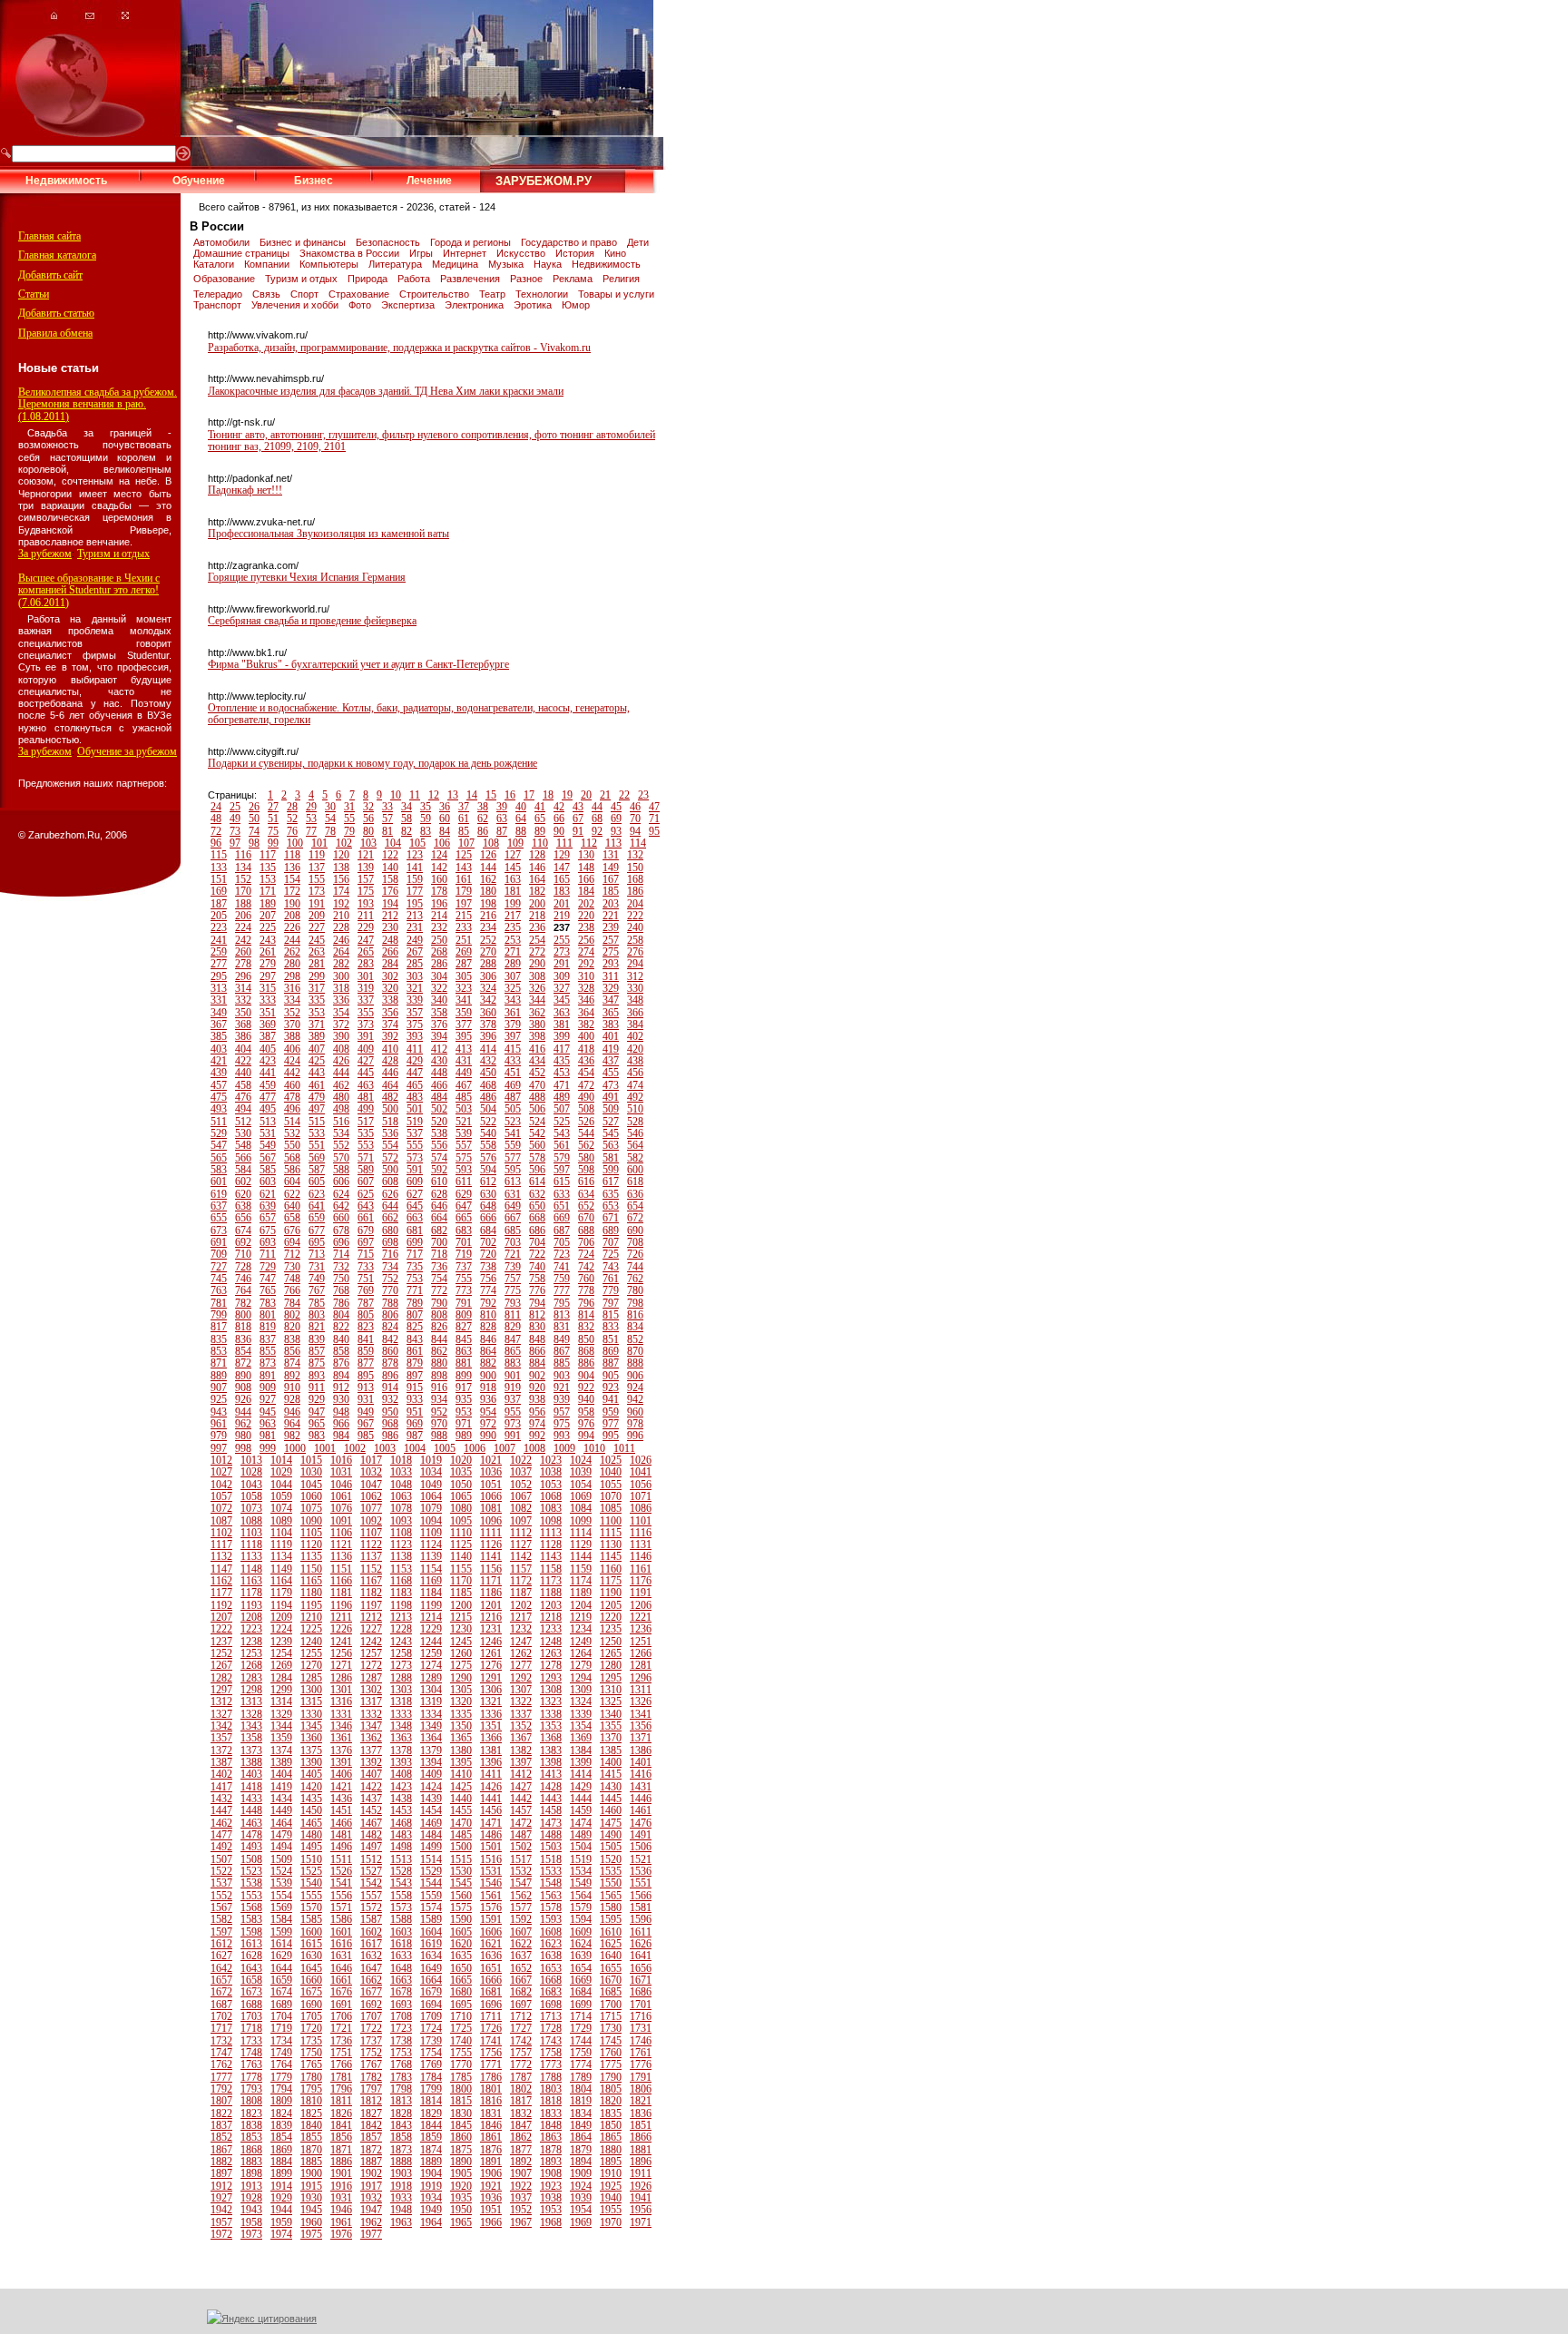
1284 (281, 1678)
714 (341, 1254)
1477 (221, 1835)
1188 (551, 1593)
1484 (431, 1835)
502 (439, 1109)
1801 (491, 2089)
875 (317, 1363)
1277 (521, 1665)
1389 (281, 1762)
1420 (311, 1787)
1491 (641, 1835)
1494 (281, 1847)
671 (611, 1218)
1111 (491, 1533)
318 (341, 988)
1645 (311, 1968)
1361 (341, 1738)
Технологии (543, 294)
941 (611, 1399)
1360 (311, 1738)
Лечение (429, 181)
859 (366, 1351)
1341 (641, 1714)
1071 (641, 1496)
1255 (311, 1653)
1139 (431, 1556)
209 (317, 916)
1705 (311, 2016)
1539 (281, 1883)
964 (292, 1424)
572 (390, 1158)
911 (317, 1388)
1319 (431, 1701)
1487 (521, 1835)
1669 (581, 1980)
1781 (341, 2077)
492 (635, 1097)
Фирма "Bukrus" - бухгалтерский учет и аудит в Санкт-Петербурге (358, 664)
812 (537, 1315)
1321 (491, 1701)
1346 (341, 1726)
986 (390, 1436)
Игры (422, 253)
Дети (638, 242)
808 (439, 1315)
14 (472, 795)
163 (513, 879)
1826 (341, 2113)
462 (341, 1085)
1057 (221, 1496)
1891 (491, 2162)
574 (439, 1158)
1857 (371, 2137)
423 (268, 1061)
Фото (361, 305)
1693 (401, 2005)
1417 (221, 1787)
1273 (401, 1665)
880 (439, 1363)
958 (586, 1412)
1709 (431, 2016)
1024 (581, 1460)
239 (611, 927)
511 (219, 1122)
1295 (611, 1678)
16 (510, 795)
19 (567, 795)
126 (488, 855)
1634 (431, 1956)
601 (219, 1182)
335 (317, 1000)
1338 (551, 1714)
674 (243, 1231)
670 (586, 1218)
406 (292, 1049)
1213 (401, 1617)
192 (341, 904)
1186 (491, 1593)
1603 (401, 1932)
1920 (461, 2186)
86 (483, 831)
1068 (551, 1496)
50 (254, 819)
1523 (251, 1871)
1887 (371, 2162)
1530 (461, 1871)
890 (243, 1376)
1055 (611, 1485)
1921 (491, 2186)
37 (464, 807)
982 (292, 1436)
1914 (281, 2186)
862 (439, 1351)
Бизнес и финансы (304, 242)
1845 (461, 2125)
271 (513, 952)
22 (624, 795)
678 (341, 1231)
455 (611, 1073)
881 (464, 1363)
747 (268, 1279)
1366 (491, 1738)
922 (586, 1388)
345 (562, 1000)
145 (513, 868)
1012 (221, 1460)
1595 (611, 1919)
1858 (401, 2137)
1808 (251, 2101)
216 (488, 916)
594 (488, 1170)
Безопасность (389, 242)
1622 (521, 1944)
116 (243, 855)
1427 (521, 1787)
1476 (641, 1823)
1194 (281, 1605)
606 (341, 1182)
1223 (251, 1629)
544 (586, 1133)
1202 (521, 1605)
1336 (491, 1714)
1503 (551, 1847)
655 (219, 1218)
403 (219, 1049)
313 (219, 988)
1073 (251, 1508)
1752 (371, 2053)
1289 (431, 1678)
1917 (371, 2186)
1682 (521, 1992)
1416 (641, 1774)
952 (439, 1412)
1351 (491, 1726)
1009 (564, 1448)
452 (537, 1073)
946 (292, 1412)
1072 (221, 1508)
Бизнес (314, 181)
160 (439, 879)
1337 (521, 1714)
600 (635, 1170)
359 (464, 1013)
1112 (521, 1533)
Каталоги (215, 264)
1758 (551, 2053)
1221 (641, 1617)
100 (295, 843)
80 (368, 831)
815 (611, 1315)
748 (292, 1279)
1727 (521, 2028)
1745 (611, 2041)
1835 (611, 2113)
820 (292, 1327)
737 (464, 1267)
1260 (461, 1653)
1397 (521, 1762)
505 (513, 1109)
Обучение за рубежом (127, 751)
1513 (401, 1859)
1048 (401, 1485)
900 (488, 1376)
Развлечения (471, 279)
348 (635, 1000)
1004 (415, 1448)
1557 (371, 1896)
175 (366, 891)
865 (513, 1351)
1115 (611, 1533)
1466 (341, 1823)
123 (415, 855)
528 (635, 1122)
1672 (221, 1992)
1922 (521, 2186)
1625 (611, 1944)
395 (464, 1036)
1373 (251, 1750)
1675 (311, 1992)
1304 (431, 1690)
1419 (281, 1787)
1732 (221, 2041)
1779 (281, 2077)
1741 (491, 2041)
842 (390, 1339)
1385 (611, 1750)
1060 (311, 1496)
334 (292, 1000)
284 (390, 964)
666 (488, 1218)
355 (366, 1013)
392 (390, 1036)
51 (273, 819)
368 (243, 1025)
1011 (624, 1448)
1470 (461, 1823)
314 (243, 988)
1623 (551, 1944)
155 (317, 879)
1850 (611, 2125)
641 (317, 1206)
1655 (611, 1968)
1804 (581, 2089)
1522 (221, 1871)
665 (464, 1218)
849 (562, 1339)
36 (445, 807)
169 (219, 891)
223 (219, 927)
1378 (401, 1750)
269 (464, 952)
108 (491, 843)
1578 (551, 1907)
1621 (491, 1944)
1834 (581, 2113)
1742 (521, 2041)
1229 (431, 1629)
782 (243, 1303)
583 (219, 1170)
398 (537, 1036)
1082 (521, 1508)
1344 (281, 1726)
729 (268, 1267)
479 (317, 1097)
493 (219, 1109)
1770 (461, 2064)
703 (513, 1242)
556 (439, 1145)
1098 (551, 1521)
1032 (371, 1472)
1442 (521, 1799)
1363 (401, 1738)
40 (521, 807)
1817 (521, 2101)
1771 (491, 2064)
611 (464, 1182)
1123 (401, 1545)
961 (219, 1424)
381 (562, 1025)
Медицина (456, 264)
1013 (251, 1460)
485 (464, 1097)
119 (317, 855)
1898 (251, 2173)
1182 (371, 1593)
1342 (221, 1726)
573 (415, 1158)
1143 (551, 1556)
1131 (641, 1545)
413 (464, 1049)
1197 (371, 1605)
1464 (281, 1823)
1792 (221, 2089)
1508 (251, 1859)
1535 (611, 1871)
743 (611, 1267)
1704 (281, 2016)
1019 (431, 1460)
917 (464, 1388)
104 (393, 843)
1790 (611, 2077)
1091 (341, 1521)
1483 (401, 1835)
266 (390, 952)
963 (268, 1424)
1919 (431, 2186)
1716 (641, 2016)
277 (219, 964)
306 (488, 976)
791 (464, 1303)
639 (268, 1206)
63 (502, 819)
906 (635, 1376)
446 (390, 1073)
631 (513, 1194)
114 (638, 843)
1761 (641, 2053)
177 (415, 891)
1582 (221, 1919)
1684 (581, 1992)
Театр (494, 294)
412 (439, 1049)
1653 (551, 1968)
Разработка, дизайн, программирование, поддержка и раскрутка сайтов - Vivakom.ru (399, 348)
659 (317, 1218)
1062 (371, 1496)
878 (390, 1363)
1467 (371, 1823)
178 (439, 891)
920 (537, 1388)
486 (488, 1097)
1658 (251, 1980)
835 (219, 1339)
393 (415, 1036)
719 (464, 1254)
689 (611, 1231)
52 (292, 819)
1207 (221, 1617)
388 (292, 1036)
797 (611, 1303)
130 (586, 855)
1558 (401, 1896)
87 (502, 831)
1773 (551, 2064)
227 (317, 927)
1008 (534, 1448)
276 (635, 952)
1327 (221, 1714)
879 (415, 1363)
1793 (251, 2089)
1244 (431, 1642)
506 (537, 1109)
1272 (371, 1665)
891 (268, 1376)
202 (586, 904)
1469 (431, 1823)
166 (586, 879)
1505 (611, 1847)
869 (611, 1351)
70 (635, 819)
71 (654, 819)
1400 (611, 1762)
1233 (551, 1629)
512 (243, 1122)
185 (611, 891)
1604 (431, 1932)
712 (292, 1254)
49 (235, 819)
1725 (461, 2028)
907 (219, 1388)
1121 (341, 1545)
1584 (281, 1919)
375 (415, 1025)
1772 (521, 2064)
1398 (551, 1762)
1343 (251, 1726)
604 (292, 1182)
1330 (311, 1714)
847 (513, 1339)
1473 (551, 1823)
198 (488, 904)
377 (464, 1025)
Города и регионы (472, 242)
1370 (611, 1738)
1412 (521, 1774)
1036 (491, 1472)
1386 (641, 1750)
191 (317, 904)
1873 (401, 2150)
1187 (521, 1593)
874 (292, 1363)
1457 (521, 1810)
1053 (551, 1485)
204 (635, 904)
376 (439, 1025)
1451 (341, 1810)
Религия (621, 279)
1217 (521, 1617)
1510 (311, 1859)
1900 (311, 2173)
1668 (551, 1980)
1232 (521, 1629)
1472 (521, 1823)
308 (537, 976)
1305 (461, 1690)
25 (235, 807)
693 (268, 1242)
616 (586, 1182)
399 (562, 1036)
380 (537, 1025)
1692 (371, 2005)
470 (537, 1085)
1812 (371, 2101)
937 (513, 1399)
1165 (311, 1581)
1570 (311, 1907)
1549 (581, 1883)
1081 (491, 1508)
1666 (491, 1980)
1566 (641, 1896)
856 (292, 1351)
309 (562, 976)
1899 (281, 2173)
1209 (281, 1617)
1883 (251, 2162)
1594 (581, 1919)
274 (586, 952)
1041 (641, 1472)
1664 (431, 1980)
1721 (341, 2028)
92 (597, 831)
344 (537, 1000)
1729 (581, 2028)
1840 (311, 2125)
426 (341, 1061)
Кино (615, 253)
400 (586, 1036)
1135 (311, 1556)
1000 (295, 1448)
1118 (251, 1545)
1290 (461, 1678)
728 (243, 1267)
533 (317, 1133)
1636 (491, 1956)
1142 (521, 1556)
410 (390, 1049)
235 (513, 927)
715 (366, 1254)
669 (562, 1218)
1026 (641, 1460)
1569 (281, 1907)
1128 (551, 1545)
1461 (641, 1810)
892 (292, 1376)
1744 (581, 2041)
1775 (611, 2064)
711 (268, 1254)
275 (611, 952)
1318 (401, 1701)
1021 (491, 1460)
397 (513, 1036)
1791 (641, 2077)
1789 (581, 2077)
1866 (641, 2137)
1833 (551, 2113)
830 (537, 1327)
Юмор (576, 305)
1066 (491, 1496)
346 (586, 1000)
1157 (521, 1569)
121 (366, 855)
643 (366, 1206)
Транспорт (219, 305)
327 (562, 988)
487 (513, 1097)
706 (586, 1242)
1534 (581, 1871)
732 (341, 1267)
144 (488, 868)
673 (219, 1231)
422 (243, 1061)
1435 (311, 1799)
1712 (521, 2016)
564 (635, 1145)
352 (292, 1013)
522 (488, 1122)
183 (562, 891)
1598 (251, 1932)
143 (464, 868)
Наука (549, 264)
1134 (281, 1556)
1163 (251, 1581)
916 (439, 1388)
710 (243, 1254)
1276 (491, 1665)
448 (439, 1073)
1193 (251, 1605)
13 (453, 795)
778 (586, 1290)
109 (515, 843)
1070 (611, 1496)
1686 (641, 1992)
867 (562, 1351)
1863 (551, 2137)
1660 (311, 1980)
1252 (221, 1653)
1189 (581, 1593)
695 (317, 1242)
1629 (281, 1956)
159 (415, 879)
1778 (251, 2077)
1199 (431, 1605)
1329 (281, 1714)
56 (368, 819)
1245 (461, 1642)
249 (415, 940)
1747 (221, 2053)
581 (611, 1158)
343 (513, 1000)
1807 (221, 2101)
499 (366, 1109)
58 (407, 819)
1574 (431, 1907)
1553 (251, 1896)
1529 (431, 1871)
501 (415, 1109)
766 (292, 1290)
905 (611, 1376)
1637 (521, 1956)
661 (366, 1218)
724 (586, 1254)
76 (292, 831)
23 (643, 795)
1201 (491, 1605)
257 (611, 940)
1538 (251, 1883)
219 (562, 916)
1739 (431, 2041)
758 (537, 1279)
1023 (551, 1460)
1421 (341, 1787)
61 (464, 819)
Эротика (534, 305)
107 (466, 843)
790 (439, 1303)
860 (390, 1351)
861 (415, 1351)
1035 (461, 1472)
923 (611, 1388)
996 (635, 1436)
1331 (341, 1714)
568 (292, 1158)
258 (635, 940)
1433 (251, 1799)
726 (635, 1254)
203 (611, 904)
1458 (551, 1810)
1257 (371, 1653)
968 (390, 1424)
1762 (221, 2064)
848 (537, 1339)
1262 (521, 1653)
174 (341, 891)
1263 (551, 1653)
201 (562, 904)
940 (586, 1399)
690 (635, 1231)
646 (439, 1206)
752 (390, 1279)
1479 (281, 1835)
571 (366, 1158)
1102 (221, 1533)
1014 (281, 1460)
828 (488, 1327)
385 (219, 1036)
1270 (311, 1665)
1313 (251, 1701)
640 (292, 1206)
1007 (505, 1448)
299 (317, 976)
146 (537, 868)
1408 (401, 1774)
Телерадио (219, 294)
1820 (611, 2101)
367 (219, 1025)
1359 (281, 1738)
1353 (551, 1726)
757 (513, 1279)
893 (317, 1376)
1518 (551, 1859)
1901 (341, 2173)
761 (611, 1279)
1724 (431, 2028)
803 (317, 1315)
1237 (221, 1642)
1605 (461, 1932)
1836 (641, 2113)
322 (439, 988)
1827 (371, 2113)
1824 (281, 2113)
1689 (281, 2005)
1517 (521, 1859)
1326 (641, 1701)
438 (635, 1061)
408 (341, 1049)
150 (635, 868)
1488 (551, 1835)
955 (513, 1412)
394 (439, 1036)
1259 (431, 1653)
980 (243, 1436)
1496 (341, 1847)
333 (268, 1000)
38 (483, 807)
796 (586, 1303)
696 (341, 1242)
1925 (611, 2186)
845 (464, 1339)
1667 (521, 1980)
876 (341, 1363)
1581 (641, 1907)
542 (537, 1133)
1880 (611, 2150)
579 (562, 1158)
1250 (611, 1642)
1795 (311, 2089)
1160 (611, 1569)
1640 (611, 1956)
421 (219, 1061)
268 (439, 952)
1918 (401, 2186)
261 (268, 952)
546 (635, 1133)
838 (292, 1339)
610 (439, 1182)
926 (243, 1399)
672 (635, 1218)
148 (586, 868)
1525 (311, 1871)
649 (513, 1206)
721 (513, 1254)
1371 (641, 1738)
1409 (431, 1774)
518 (390, 1122)
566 (243, 1158)
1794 (281, 2089)
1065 (461, 1496)
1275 (461, 1665)
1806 (641, 2089)
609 (415, 1182)
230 (390, 927)
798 (635, 1303)
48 (216, 819)
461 (317, 1085)
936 (488, 1399)
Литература (397, 264)
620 (243, 1194)
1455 (461, 1810)
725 (611, 1254)
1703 (251, 2016)
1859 (431, 2137)
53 (311, 819)
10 (396, 795)
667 (513, 1218)
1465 (311, 1823)
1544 (431, 1883)
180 (488, 891)
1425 (461, 1787)
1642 (221, 1968)
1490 (611, 1835)
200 (537, 904)
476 (243, 1097)
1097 (521, 1521)
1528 (401, 1871)
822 (341, 1327)
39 (502, 807)
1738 (401, 2041)
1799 (431, 2089)
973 (513, 1424)
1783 (401, 2077)
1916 (341, 2186)
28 (292, 807)
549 (268, 1145)
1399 (581, 1762)
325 (513, 988)
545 (611, 1133)
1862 (521, 2137)
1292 (521, 1678)
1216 (491, 1617)
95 (654, 831)
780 (635, 1290)
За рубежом (45, 554)
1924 (581, 2186)
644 (390, 1206)
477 (268, 1097)
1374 (281, 1750)
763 (219, 1290)
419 (611, 1049)
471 (562, 1085)
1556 (341, 1896)
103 (368, 843)
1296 (641, 1678)
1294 (581, 1678)
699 (415, 1242)
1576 (491, 1907)
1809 (281, 2101)
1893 (551, 2162)
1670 (611, 1980)
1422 (371, 1787)
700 (439, 1242)
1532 (521, 1871)
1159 (581, 1569)
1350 (461, 1726)
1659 (281, 1980)
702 (488, 1242)
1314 (281, 1701)
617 (611, 1182)
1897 (221, 2173)
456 (635, 1073)
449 (464, 1073)
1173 (551, 1581)
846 (488, 1339)
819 (268, 1327)
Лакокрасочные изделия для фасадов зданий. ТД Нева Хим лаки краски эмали (386, 391)
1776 (641, 2064)
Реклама (574, 279)
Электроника (475, 305)
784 (292, 1303)
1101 (641, 1521)
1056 (641, 1485)
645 (415, 1206)
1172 (521, 1581)
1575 (461, 1907)
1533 (551, 1871)
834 (635, 1327)
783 (268, 1303)
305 (464, 976)
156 (341, 879)
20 (586, 795)
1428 (551, 1787)
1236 (641, 1629)
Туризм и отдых (113, 554)
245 (317, 940)
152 (243, 879)
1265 (611, 1653)
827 (464, 1327)
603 (268, 1182)
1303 (401, 1690)
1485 (461, 1835)
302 (390, 976)
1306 (491, 1690)
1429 (581, 1787)
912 (341, 1388)
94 (635, 831)
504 (488, 1109)
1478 (251, 1835)
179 (464, 891)
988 (439, 1436)
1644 (281, 1968)
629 (464, 1194)
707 (611, 1242)
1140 (461, 1556)
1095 (461, 1521)
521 (464, 1122)
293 (611, 964)
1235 (611, 1629)
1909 (581, 2173)
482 (390, 1097)
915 (415, 1388)
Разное (528, 279)
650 (537, 1206)
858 (341, 1351)
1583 (251, 1919)
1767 (371, 2064)
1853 (251, 2137)
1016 (341, 1460)
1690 (311, 2005)
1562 (521, 1896)
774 (488, 1290)
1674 (281, 1992)
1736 (341, 2041)
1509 (281, 1859)
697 (366, 1242)
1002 (355, 1448)
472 (586, 1085)
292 (586, 964)
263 (317, 952)
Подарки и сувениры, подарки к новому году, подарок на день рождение (372, 763)
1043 (251, 1485)
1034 (431, 1472)
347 (611, 1000)
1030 (311, 1472)
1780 (311, 2077)
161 (464, 879)
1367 (521, 1738)
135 (268, 868)
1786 (491, 2077)
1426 (491, 1787)
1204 (581, 1605)
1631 (341, 1956)
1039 (581, 1472)
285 (415, 964)
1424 (431, 1787)
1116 (641, 1533)
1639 (581, 1956)
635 (611, 1194)
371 (317, 1025)
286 (439, 964)
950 (390, 1412)
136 (292, 868)
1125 (461, 1545)
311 (611, 976)
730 (292, 1267)
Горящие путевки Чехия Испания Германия (307, 577)
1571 (341, 1907)
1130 (611, 1545)
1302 (371, 1690)
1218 (551, 1617)
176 (390, 891)
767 (317, 1290)
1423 (401, 1787)
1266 (641, 1653)
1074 (281, 1508)
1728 (551, 2028)
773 (464, 1290)
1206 (641, 1605)
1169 (431, 1581)
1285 (311, 1678)
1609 (581, 1932)
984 (341, 1436)
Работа (415, 279)
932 (390, 1399)
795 (562, 1303)
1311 (641, 1690)
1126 (491, 1545)
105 (417, 843)
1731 (641, 2028)
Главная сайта (49, 236)
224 (243, 927)
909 (268, 1388)
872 (243, 1363)
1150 (311, 1569)
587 (317, 1170)
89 (540, 831)
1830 (461, 2113)
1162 (221, 1581)
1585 (311, 1919)
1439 (431, 1799)
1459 (581, 1810)
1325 (611, 1701)
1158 (551, 1569)
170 (243, 891)
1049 (431, 1485)
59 (426, 819)
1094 (431, 1521)
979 (219, 1436)
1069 (581, 1496)
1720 (311, 2028)
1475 (611, 1823)
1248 (551, 1642)
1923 (551, 2186)
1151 (341, 1569)
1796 (341, 2089)
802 (292, 1315)
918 (488, 1388)
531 (268, 1133)
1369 (581, 1738)
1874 (431, 2150)
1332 (371, 1714)
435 (562, 1061)
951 (415, 1412)
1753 (401, 2053)
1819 (581, 2101)
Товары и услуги (616, 294)
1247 (521, 1642)
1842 (371, 2125)
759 (562, 1279)
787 (366, 1303)
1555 (311, 1896)
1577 (521, 1907)
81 (387, 831)
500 (390, 1109)
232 (439, 927)
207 (268, 916)
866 (537, 1351)
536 (390, 1133)
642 (341, 1206)
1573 (401, 1907)
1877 (521, 2150)
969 (415, 1424)
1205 (611, 1605)
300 (341, 976)
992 (537, 1436)
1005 (445, 1448)
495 (268, 1109)
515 (317, 1122)
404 (243, 1049)
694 (292, 1242)
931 (366, 1399)
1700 (611, 2005)
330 (635, 988)
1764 (281, 2064)
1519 (581, 1859)
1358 (251, 1738)
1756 (491, 2053)
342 (488, 1000)
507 (562, 1109)
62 (483, 819)
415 (513, 1049)
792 (488, 1303)
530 (243, 1133)
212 (390, 916)
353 (317, 1013)
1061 (341, 1496)
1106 (341, 1533)
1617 (371, 1944)
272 (537, 952)
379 (513, 1025)
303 (415, 976)
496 (292, 1109)
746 (243, 1279)
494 (243, 1109)
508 (586, 1109)
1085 (611, 1508)
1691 (341, 2005)
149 (611, 868)
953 (464, 1412)
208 (292, 916)
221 (611, 916)
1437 (371, 1799)
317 (317, 988)
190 (292, 904)
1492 (221, 1847)
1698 (551, 2005)
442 (292, 1073)
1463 (251, 1823)
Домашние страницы (243, 253)
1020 (461, 1460)
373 (366, 1025)
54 (330, 819)
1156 (491, 1569)
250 (439, 940)
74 (254, 831)
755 (464, 1279)
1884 (281, 2162)
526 (586, 1122)
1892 (521, 2162)
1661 (341, 1980)
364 (586, 1013)
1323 (551, 1701)
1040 (611, 1472)
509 (611, 1109)
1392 (371, 1762)
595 (513, 1170)
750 (341, 1279)
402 (635, 1036)
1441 (491, 1799)
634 (586, 1194)
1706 (341, 2016)
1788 (551, 2077)
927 (268, 1399)
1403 (251, 1774)
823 (366, 1327)
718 (439, 1254)
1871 (341, 2150)
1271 (341, 1665)
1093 (401, 1521)
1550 (611, 1883)
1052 (521, 1485)
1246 (491, 1642)
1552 (221, 1896)
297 (268, 976)
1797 (371, 2089)
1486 (491, 1835)
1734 (281, 2041)
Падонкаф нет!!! (245, 490)
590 (390, 1170)
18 (548, 795)
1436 (341, 1799)
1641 (641, 1956)
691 (219, 1242)
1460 (611, 1810)
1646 (341, 1968)
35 (426, 807)
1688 (251, 2005)
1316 (341, 1701)
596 (537, 1170)
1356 (641, 1726)
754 (439, 1279)
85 (464, 831)
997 (219, 1448)
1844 (431, 2125)
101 (319, 843)
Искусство (522, 253)
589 (366, 1170)
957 (562, 1412)
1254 (281, 1653)
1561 (491, 1896)
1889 (431, 2162)
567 (268, 1158)
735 (415, 1267)
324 (488, 988)
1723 (401, 2028)
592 (439, 1170)
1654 (581, 1968)
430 (439, 1061)
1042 (221, 1485)
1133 (251, 1556)
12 (434, 795)
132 (635, 855)
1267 (221, 1665)
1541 (341, 1883)
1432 (221, 1799)
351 (268, 1013)
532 (292, 1133)
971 (464, 1424)
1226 (341, 1629)
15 (491, 795)
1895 (611, 2162)
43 (578, 807)
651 (562, 1206)
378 (488, 1025)
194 (390, 904)
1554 (281, 1896)
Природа (369, 279)
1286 (341, 1678)
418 (586, 1049)
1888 (401, 2162)
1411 (491, 1774)
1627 (221, 1956)
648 (488, 1206)
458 (243, 1085)
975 (562, 1424)
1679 (431, 1992)
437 (611, 1061)
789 (415, 1303)
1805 (611, 2089)
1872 (371, 2150)
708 (635, 1242)
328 (586, 988)
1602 (371, 1932)
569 (317, 1158)
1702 (221, 2016)
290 (537, 964)
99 (273, 843)
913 (366, 1388)
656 (243, 1218)
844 (439, 1339)
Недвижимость (66, 181)
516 (341, 1122)
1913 (251, 2186)
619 (219, 1194)
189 (268, 904)
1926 (641, 2186)
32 (368, 807)
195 (415, 904)
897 (415, 1376)
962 (243, 1424)
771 (415, 1290)
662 (390, 1218)
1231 (491, 1629)
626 (390, 1194)
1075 (311, 1508)
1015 (311, 1460)
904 (586, 1376)
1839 (281, 2125)
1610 (611, 1932)
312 (635, 976)
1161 (641, 1569)
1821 (641, 2101)
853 (219, 1351)
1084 (581, 1508)
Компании (268, 264)
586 (292, 1170)
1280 (611, 1665)
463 (366, 1085)
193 (366, 904)
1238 (251, 1642)
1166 (341, 1581)
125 (464, 855)
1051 (491, 1485)
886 (586, 1363)
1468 (401, 1823)
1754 (431, 2053)
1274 (431, 1665)
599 (611, 1170)
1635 (461, 1956)
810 (488, 1315)
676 (292, 1231)
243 (268, 940)
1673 (251, 1992)
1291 (491, 1678)
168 (635, 879)
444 (341, 1073)
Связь (268, 294)
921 (562, 1388)
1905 (461, 2173)
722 (537, 1254)
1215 (461, 1617)
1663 (401, 1980)
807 (415, 1315)
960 (635, 1412)
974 (537, 1424)
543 (562, 1133)
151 (219, 879)
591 (415, 1170)
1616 (341, 1944)
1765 (311, 2064)
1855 (311, 2137)
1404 (281, 1774)
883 (513, 1363)
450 (488, 1073)
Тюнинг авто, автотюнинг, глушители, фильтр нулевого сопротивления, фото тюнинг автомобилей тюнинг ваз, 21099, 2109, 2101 (431, 441)
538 (439, 1133)
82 (407, 831)
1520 (611, 1859)
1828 (401, 2113)
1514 (431, 1859)
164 (537, 879)
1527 (371, 1871)
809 (464, 1315)
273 (562, 952)
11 (415, 795)
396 (488, 1036)
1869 (281, 2150)
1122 (371, 1545)
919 (513, 1388)
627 (415, 1194)
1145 (611, 1556)
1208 (251, 1617)
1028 (251, 1472)
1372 (221, 1750)
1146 (641, 1556)
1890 (461, 2162)
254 (537, 940)
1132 (221, 1556)
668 (537, 1218)
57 (387, 819)
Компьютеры (330, 264)
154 (292, 879)
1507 (221, 1859)
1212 (371, 1617)
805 (366, 1315)
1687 (221, 2005)
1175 (611, 1581)
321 (415, 988)
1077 (371, 1508)
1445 (611, 1799)
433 (513, 1061)
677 (317, 1231)
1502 (521, 1847)
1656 (641, 1968)
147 (562, 868)
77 (311, 831)
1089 (281, 1521)
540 (488, 1133)
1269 (281, 1665)
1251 (641, 1642)
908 (243, 1388)
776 (537, 1290)
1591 (491, 1919)
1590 (461, 1919)
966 (341, 1424)
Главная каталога (57, 255)
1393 (401, 1762)
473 (611, 1085)
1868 (251, 2150)
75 (273, 831)
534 (341, 1133)
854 (243, 1351)
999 (268, 1448)
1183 (401, 1593)
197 (464, 904)
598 (586, 1170)
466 (439, 1085)
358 (439, 1013)
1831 (491, 2113)
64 (521, 819)
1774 (581, 2064)
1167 (371, 1581)
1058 (251, 1496)
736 (439, 1267)
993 (562, 1436)
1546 (491, 1883)
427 (366, 1061)
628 (439, 1194)
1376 (341, 1750)
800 (243, 1315)
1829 (431, 2113)
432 (488, 1061)
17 (529, 795)
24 (216, 807)
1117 (221, 1545)
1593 (551, 1919)
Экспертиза (409, 305)
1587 (371, 1919)
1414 (581, 1774)
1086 (641, 1508)
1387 (221, 1762)
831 (562, 1327)
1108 (401, 1533)
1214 (431, 1617)
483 (415, 1097)
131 (611, 855)
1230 (461, 1629)
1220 (611, 1617)
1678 (401, 1992)
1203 (551, 1605)
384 (635, 1025)
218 (537, 916)
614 (537, 1182)
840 (341, 1339)
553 (366, 1145)
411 (415, 1049)
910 (292, 1388)
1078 (401, 1508)
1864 (581, 2137)
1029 (281, 1472)
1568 (251, 1907)
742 (586, 1267)
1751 (341, 2053)
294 (635, 964)
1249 (581, 1642)
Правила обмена (55, 333)
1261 (491, 1653)
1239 (281, 1642)
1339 (581, 1714)
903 (562, 1376)
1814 (431, 2101)
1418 (251, 1787)
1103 (251, 1533)
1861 (491, 2137)
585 (268, 1170)
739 (513, 1267)
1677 (371, 1992)
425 (317, 1061)
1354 (581, 1726)
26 (254, 807)
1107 (371, 1533)
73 (235, 831)
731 (317, 1267)
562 (586, 1145)
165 (562, 879)
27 (273, 807)
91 (578, 831)
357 (415, 1013)
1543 (401, 1883)
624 (341, 1194)
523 (513, 1122)
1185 (461, 1593)
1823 (251, 2113)
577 (513, 1158)
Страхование (360, 294)
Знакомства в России (351, 253)
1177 (221, 1593)
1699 (581, 2005)
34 (407, 807)
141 (415, 868)
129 (562, 855)
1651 (491, 1968)
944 (243, 1412)
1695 (461, 2005)
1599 (281, 1932)
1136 (341, 1556)
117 (268, 855)
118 (292, 855)
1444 (581, 1799)
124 (439, 855)
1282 (221, 1678)
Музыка (507, 264)
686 (537, 1231)
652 (586, 1206)
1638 (551, 1956)
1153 (401, 1569)
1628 (251, 1956)
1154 (431, 1569)
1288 (401, 1678)
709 (219, 1254)
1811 (341, 2101)
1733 (251, 2041)
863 (464, 1351)
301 (366, 976)
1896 (641, 2162)
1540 (311, 1883)
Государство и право (570, 242)
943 (219, 1412)
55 (349, 819)
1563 (551, 1896)
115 (219, 855)
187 (219, 904)
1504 (581, 1847)
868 (586, 1351)
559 (513, 1145)
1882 (221, 2162)
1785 (461, 2077)
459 (268, 1085)
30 (330, 807)
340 (439, 1000)
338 (390, 1000)
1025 (611, 1460)
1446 (641, 1799)
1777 (221, 2077)
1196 (341, 1605)
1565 (611, 1896)
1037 (521, 1472)
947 (317, 1412)
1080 (461, 1508)
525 (562, 1122)
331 (219, 1000)
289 (513, 964)
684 (488, 1231)
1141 (491, 1556)
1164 (281, 1581)
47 (654, 807)
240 (635, 927)
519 (415, 1122)
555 (415, 1145)
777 (562, 1290)
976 (586, 1424)
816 (635, 1315)
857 (317, 1351)
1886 (341, 2162)
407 (317, 1049)
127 (513, 855)
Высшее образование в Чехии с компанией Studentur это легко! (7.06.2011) (89, 590)
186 (635, 891)
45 (616, 807)
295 (219, 976)
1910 (611, 2173)
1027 (221, 1472)
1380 (461, 1750)
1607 (521, 1932)
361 (513, 1013)
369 (268, 1025)
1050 (461, 1485)
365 (611, 1013)
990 (488, 1436)
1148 (251, 1569)
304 (439, 976)
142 (439, 868)
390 (341, 1036)
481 (366, 1097)
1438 (401, 1799)
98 (254, 843)
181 (513, 891)
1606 (491, 1932)
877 (366, 1363)
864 (488, 1351)
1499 (431, 1847)
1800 (461, 2089)
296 (243, 976)
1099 (581, 1521)
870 (635, 1351)
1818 (551, 2101)
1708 (401, 2016)
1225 (311, 1629)
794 (537, 1303)
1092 (371, 1521)
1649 (431, 1968)
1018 (401, 1460)
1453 (401, 1810)
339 (415, 1000)
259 (219, 952)
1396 (491, 1762)
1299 (281, 1690)
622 (292, 1194)
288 (488, 964)
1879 (581, 2150)
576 (488, 1158)
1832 (521, 2113)
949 (366, 1412)
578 (537, 1158)
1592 (521, 1919)
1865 (611, 2137)
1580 (611, 1907)
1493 (251, 1847)
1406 (341, 1774)
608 (390, 1182)
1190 (611, 1593)
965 (317, 1424)
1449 (281, 1810)
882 (488, 1363)
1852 (221, 2137)
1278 (551, 1665)
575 (464, 1158)
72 (216, 831)
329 (611, 988)
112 (589, 843)
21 (605, 795)
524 (537, 1122)
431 (464, 1061)
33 (387, 807)
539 (464, 1133)
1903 (401, 2173)
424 (292, 1061)
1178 (251, 1593)
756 (488, 1279)
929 (317, 1399)
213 (415, 916)
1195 (311, 1605)
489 (562, 1097)
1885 (311, 2162)
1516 (491, 1859)
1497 (371, 1847)
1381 (491, 1750)
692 (243, 1242)
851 (611, 1339)
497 (317, 1109)
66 (559, 819)
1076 (341, 1508)
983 (317, 1436)
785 (317, 1303)
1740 (461, 2041)
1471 (491, 1823)
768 (341, 1290)
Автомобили (223, 242)
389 (317, 1036)
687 (562, 1231)
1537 (221, 1883)
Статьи (34, 294)
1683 (551, 1992)
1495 (311, 1847)
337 (366, 1000)
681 (415, 1231)
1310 (611, 1690)
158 (390, 879)
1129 (581, 1545)
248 (390, 940)
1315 (311, 1701)
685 (513, 1231)
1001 (325, 1448)
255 (562, 940)
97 (235, 843)
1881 (641, 2150)
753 (415, 1279)
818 (243, 1327)
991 (513, 1436)
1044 (281, 1485)
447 (415, 1073)
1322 (521, 1701)
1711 (491, 2016)
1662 (371, 1980)
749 (317, 1279)
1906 (491, 2173)
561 (562, 1145)
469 (513, 1085)
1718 (251, 2028)
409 (366, 1049)
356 (390, 1013)
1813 (401, 2101)
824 (390, 1327)
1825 (311, 2113)
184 (586, 891)
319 (366, 988)
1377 (371, 1750)
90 (559, 831)
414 (488, 1049)
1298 (251, 1690)
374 (390, 1025)
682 (439, 1231)
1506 (641, 1847)
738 (488, 1267)
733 (366, 1267)
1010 (594, 1448)
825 (415, 1327)
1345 (311, 1726)
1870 (311, 2150)
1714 (581, 2016)
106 (442, 843)
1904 (431, 2173)
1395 (461, 1762)
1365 (461, 1738)
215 (464, 916)
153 (268, 879)
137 (317, 868)
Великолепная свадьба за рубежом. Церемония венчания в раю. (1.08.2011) (98, 404)
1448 (251, 1810)
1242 (371, 1642)
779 (611, 1290)
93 (616, 831)
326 (537, 988)
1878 (551, 2150)
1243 (401, 1642)
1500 (461, 1847)
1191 (641, 1593)
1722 (371, 2028)
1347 (371, 1726)
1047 (371, 1485)
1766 (341, 2064)
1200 (461, 1605)
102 (344, 843)
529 (219, 1133)
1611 (641, 1932)
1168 (401, 1581)
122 (390, 855)
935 (464, 1399)
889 (219, 1376)
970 (439, 1424)
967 (366, 1424)
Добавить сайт (50, 275)
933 (415, 1399)
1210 (311, 1617)
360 (488, 1013)
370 (292, 1025)
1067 (521, 1496)
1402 (221, 1774)
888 (635, 1363)
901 (513, 1376)
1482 (371, 1835)
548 (243, 1145)
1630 (311, 1956)
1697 (521, 2005)
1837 (221, 2125)
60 (445, 819)
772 (439, 1290)
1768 (401, 2064)
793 (513, 1303)
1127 (521, 1545)
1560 (461, 1896)
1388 (251, 1762)
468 (488, 1085)
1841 (341, 2125)
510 (635, 1109)
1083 (551, 1508)
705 (562, 1242)
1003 (385, 1448)
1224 (281, 1629)
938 (537, 1399)
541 (513, 1133)
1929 (281, 2198)
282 (341, 964)
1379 (431, 1750)
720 (488, 1254)
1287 (371, 1678)
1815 (461, 2101)
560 (537, 1145)
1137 (371, 1556)
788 (390, 1303)
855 (268, 1351)
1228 (401, 1629)
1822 (221, 2113)
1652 (521, 1968)
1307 (521, 1690)
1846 (491, 2125)
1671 (641, 1980)
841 (366, 1339)
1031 (341, 1472)
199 (513, 904)
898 (439, 1376)
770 (390, 1290)
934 (439, 1399)
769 (366, 1290)
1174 (581, 1581)
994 (586, 1436)
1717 (221, 2028)
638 (243, 1206)
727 (219, 1267)
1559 (431, 1896)
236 (537, 927)
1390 (311, 1762)
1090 (311, 1521)
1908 (551, 2173)
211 (366, 916)
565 (219, 1158)
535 (366, 1133)
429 (415, 1061)
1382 (521, 1750)
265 (366, 952)
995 (611, 1436)
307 (513, 976)
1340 (611, 1714)
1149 (281, 1569)
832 (586, 1327)
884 (537, 1363)
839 (317, 1339)
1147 (221, 1569)
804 (341, 1315)
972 (488, 1424)
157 (366, 879)
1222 (221, 1629)
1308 (551, 1690)
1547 (521, 1883)
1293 (551, 1678)
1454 (431, 1810)
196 (439, 904)
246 (341, 940)
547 (219, 1145)
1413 (551, 1774)
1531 (491, 1871)
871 (219, 1363)
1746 (641, 2041)
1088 (251, 1521)
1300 (311, 1690)
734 (390, 1267)
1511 (341, 1859)
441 (268, 1073)
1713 (551, 2016)
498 (341, 1109)
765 (268, 1290)
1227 (371, 1629)
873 (268, 1363)
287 (464, 964)
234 (488, 927)
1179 (281, 1593)
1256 (341, 1653)
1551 (641, 1883)
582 (635, 1158)
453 (562, 1073)
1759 (581, 2053)
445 (366, 1073)
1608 (551, 1932)
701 (464, 1242)
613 (513, 1182)
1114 (581, 1533)
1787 (521, 2077)
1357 (221, 1738)
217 (513, 916)
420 (635, 1049)
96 (216, 843)
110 (540, 843)
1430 (611, 1787)
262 (292, 952)
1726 (491, 2028)
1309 (581, 1690)
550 (292, 1145)
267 (415, 952)
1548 (551, 1883)
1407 (371, 1774)
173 (317, 891)
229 (366, 927)
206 (243, 916)
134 (243, 868)
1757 (521, 2053)
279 (268, 964)
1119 (281, 1545)
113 (613, 843)
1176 (641, 1581)
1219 (581, 1617)
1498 (401, 1847)
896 (390, 1376)
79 (349, 831)
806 (390, 1315)
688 (586, 1231)
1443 (551, 1799)
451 (513, 1073)
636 (635, 1194)
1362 (371, 1738)
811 (513, 1315)
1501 (491, 1847)
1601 (341, 1932)
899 (464, 1376)
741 (562, 1267)
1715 (611, 2016)
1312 (221, 1701)
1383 (551, 1750)
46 (635, 807)
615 (562, 1182)
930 (341, 1399)
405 (268, 1049)
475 (219, 1097)
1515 (461, 1859)
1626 (641, 1944)
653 (611, 1206)
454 (586, 1073)
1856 (341, 2137)
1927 (221, 2198)
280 (292, 964)
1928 (251, 2198)
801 (268, 1315)
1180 (311, 1593)
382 (586, 1025)
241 (219, 940)
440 (243, 1073)
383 (611, 1025)
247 (366, 940)
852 (635, 1339)
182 (537, 891)
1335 (461, 1714)
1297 (221, 1690)
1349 (431, 1726)
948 (341, 1412)
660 (341, 1218)
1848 (551, 2125)
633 (562, 1194)
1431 (641, 1787)
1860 (461, 2137)
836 (243, 1339)
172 (292, 891)
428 (390, 1061)
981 (268, 1436)
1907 (521, 2173)
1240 (311, 1642)
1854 (281, 2137)
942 (635, 1399)
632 (537, 1194)
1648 (401, 1968)
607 (366, 1182)
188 (243, 904)
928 (292, 1399)
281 (317, 964)
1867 (221, 2150)
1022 (521, 1460)
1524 (281, 1871)
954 (488, 1412)
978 (635, 1424)
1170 (461, 1581)
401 (611, 1036)
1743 (551, 2041)
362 (537, 1013)
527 (611, 1122)
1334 (431, 1714)
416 (537, 1049)
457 (219, 1085)
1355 (611, 1726)
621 (268, 1194)
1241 (341, 1642)
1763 (251, 2064)
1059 (281, 1496)
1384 (581, 1750)
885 (562, 1363)
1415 (611, 1774)
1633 (401, 1956)
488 (537, 1097)
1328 (251, 1714)
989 (464, 1436)
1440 (461, 1799)
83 (426, 831)
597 (562, 1170)
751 (366, 1279)
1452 (371, 1810)
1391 (341, 1762)
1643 (251, 1968)
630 (488, 1194)
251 (464, 940)
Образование (224, 279)
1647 (371, 1968)
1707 (371, 2016)
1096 (491, 1521)
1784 (431, 2077)
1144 (581, 1556)
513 (268, 1122)
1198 (401, 1605)
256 (586, 940)
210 (341, 916)
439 (219, 1073)
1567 (221, 1907)
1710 (461, 2016)
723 (562, 1254)
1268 (251, 1665)
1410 (461, 1774)
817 (219, 1327)
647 (464, 1206)
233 (464, 927)
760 (586, 1279)
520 (439, 1122)
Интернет (466, 253)
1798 (401, 2089)
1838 (251, 2125)
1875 (461, 2150)
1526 (341, 1871)
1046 (341, 1485)
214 (439, 916)
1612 (221, 1944)
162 (488, 879)
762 (635, 1279)
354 (341, 1013)
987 (415, 1436)
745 (219, 1279)
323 (464, 988)
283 (366, 964)
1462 (221, 1823)
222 (635, 916)
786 (341, 1303)
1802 (521, 2089)
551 (317, 1145)
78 (330, 831)
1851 (641, 2125)
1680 (461, 1992)
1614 (281, 1944)
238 (586, 927)
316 (292, 988)
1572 (371, 1907)
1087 (221, 1521)
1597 (221, 1932)
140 (390, 868)
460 (292, 1085)
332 (243, 1000)
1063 (401, 1496)
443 (317, 1073)
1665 (461, 1980)
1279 (581, 1665)
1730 (611, 2028)
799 (219, 1315)
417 (562, 1049)
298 (292, 976)
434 (537, 1061)
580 (586, 1158)
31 (349, 807)
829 (513, 1327)
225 (268, 927)
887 (611, 1363)
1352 (521, 1726)
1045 (311, 1485)
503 (464, 1109)
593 (464, 1170)
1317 (371, 1701)
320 (390, 988)
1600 (311, 1932)
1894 (581, 2162)
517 (366, 1122)
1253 (251, 1653)
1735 (311, 2041)
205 (219, 916)
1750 (311, 2053)
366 (635, 1013)
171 (268, 891)
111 (564, 843)
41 (540, 807)
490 (586, 1097)
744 (635, 1267)
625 (366, 1194)
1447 (221, 1810)
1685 (611, 1992)
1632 (371, 1956)
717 (415, 1254)
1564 (581, 1896)
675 (268, 1231)
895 (366, 1376)
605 (317, 1182)
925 (219, 1399)
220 (586, 916)
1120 (311, 1545)
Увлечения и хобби (296, 305)
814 (586, 1315)
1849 (581, 2125)
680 (390, 1231)
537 (415, 1133)
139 (366, 868)
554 (390, 1145)
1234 (581, 1629)
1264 (581, 1653)
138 (341, 868)
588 (341, 1170)
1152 (371, 1569)
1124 (431, 1545)
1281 (641, 1665)
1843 (401, 2125)
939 (562, 1399)
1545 (461, 1883)
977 (611, 1424)
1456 (491, 1810)
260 (243, 952)
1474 (581, 1823)
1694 (431, 2005)
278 (243, 964)
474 (635, 1085)
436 (586, 1061)
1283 (251, 1678)
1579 (581, 1907)
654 (635, 1206)
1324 (581, 1701)
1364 (431, 1738)
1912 (221, 2186)
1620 (461, 1944)
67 (578, 819)
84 (445, 831)
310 (586, 976)
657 (268, 1218)
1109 (431, 1533)
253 (513, 940)
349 (219, 1013)
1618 (401, 1944)
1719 (281, 2028)
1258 (401, 1653)
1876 (491, 2150)
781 (219, 1303)
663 (415, 1218)
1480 (311, 1835)
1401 (641, 1762)
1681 (491, 1992)
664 (439, 1218)
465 (415, 1085)
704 (537, 1242)
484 (439, 1097)
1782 (371, 2077)
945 (268, 1412)
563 (611, 1145)
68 (597, 819)
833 (611, 1327)
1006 (475, 1448)
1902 (371, 2173)
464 (390, 1085)
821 (317, 1327)
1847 (521, 2125)
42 (559, 807)
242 (243, 940)
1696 (491, 2005)
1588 (401, 1919)
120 (341, 855)
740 (537, 1267)
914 (390, 1388)
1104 (281, 1533)
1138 (401, 1556)
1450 (311, 1810)
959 (611, 1412)
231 (415, 927)
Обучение (199, 181)
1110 (461, 1533)
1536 (641, 1871)
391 (366, 1036)
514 (292, 1122)
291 (562, 964)
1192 (221, 1605)
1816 (491, 2101)
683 (464, 1231)
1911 (641, 2173)
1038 (551, 1472)
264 (341, 952)
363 (562, 1013)
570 (341, 1158)
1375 (311, 1750)
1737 (371, 2041)
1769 (431, 2064)
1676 (341, 1992)
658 (292, 1218)
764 (243, 1290)
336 (341, 1000)
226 (292, 927)
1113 (551, 1533)
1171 (491, 1581)
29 (311, 807)
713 (317, 1254)
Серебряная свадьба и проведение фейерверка (312, 621)
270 (488, 952)
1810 (311, 2101)
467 (464, 1085)
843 (415, 1339)
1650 (461, 1968)
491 (611, 1097)
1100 (611, 1521)
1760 (611, 2053)
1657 (221, 1980)
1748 (251, 2053)
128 (537, 855)
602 (243, 1182)
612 (488, 1182)
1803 (551, 2089)
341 (464, 1000)
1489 (581, 1835)
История (576, 253)
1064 (431, 1496)
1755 (461, 2053)
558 (488, 1145)
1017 (371, 1460)
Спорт (306, 294)
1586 (341, 1919)
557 (464, 1145)
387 (268, 1036)
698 (390, 1242)
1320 (461, 1701)
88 (521, 831)
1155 (461, 1569)
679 (366, 1231)
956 (537, 1412)
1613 (251, 1944)
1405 (311, 1774)
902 (537, 1376)
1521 (641, 1859)
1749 (281, 2053)
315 (268, 988)
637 (219, 1206)
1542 (371, 1883)
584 (243, 1170)
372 (341, 1025)
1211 (341, 1617)
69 (616, 819)
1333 (401, 1714)
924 (635, 1388)
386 (243, 1036)
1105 (311, 1533)
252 (488, 940)
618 (635, 1182)
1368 (551, 1738)
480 (341, 1097)
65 (540, 819)
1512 (371, 1859)
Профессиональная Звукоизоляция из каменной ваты (328, 534)
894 (341, 1376)
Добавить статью (56, 313)
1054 (581, 1485)
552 (341, 1145)
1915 (311, 2186)
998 (243, 1448)
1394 (431, 1762)
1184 (431, 1593)
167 (611, 879)
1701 (641, 2005)
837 (268, 1339)
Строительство (436, 294)
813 (562, 1315)
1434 (281, 1799)
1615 (311, 1944)
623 (317, 1194)
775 (513, 1290)
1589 (431, 1919)
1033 (401, 1472)
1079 (431, 1508)
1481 (341, 1835)
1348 (401, 1726)
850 (586, 1339)
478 (292, 1097)
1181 (341, 1593)
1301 (341, 1690)
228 (341, 927)
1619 (431, 1944)
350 (243, 1013)
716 (390, 1254)
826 (439, 1327)
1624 (581, 1944)
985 (366, 1436)
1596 (641, 1919)
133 (219, 868)
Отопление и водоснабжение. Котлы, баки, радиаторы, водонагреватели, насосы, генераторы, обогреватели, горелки (419, 714)
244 (292, 940)
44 (597, 807)
